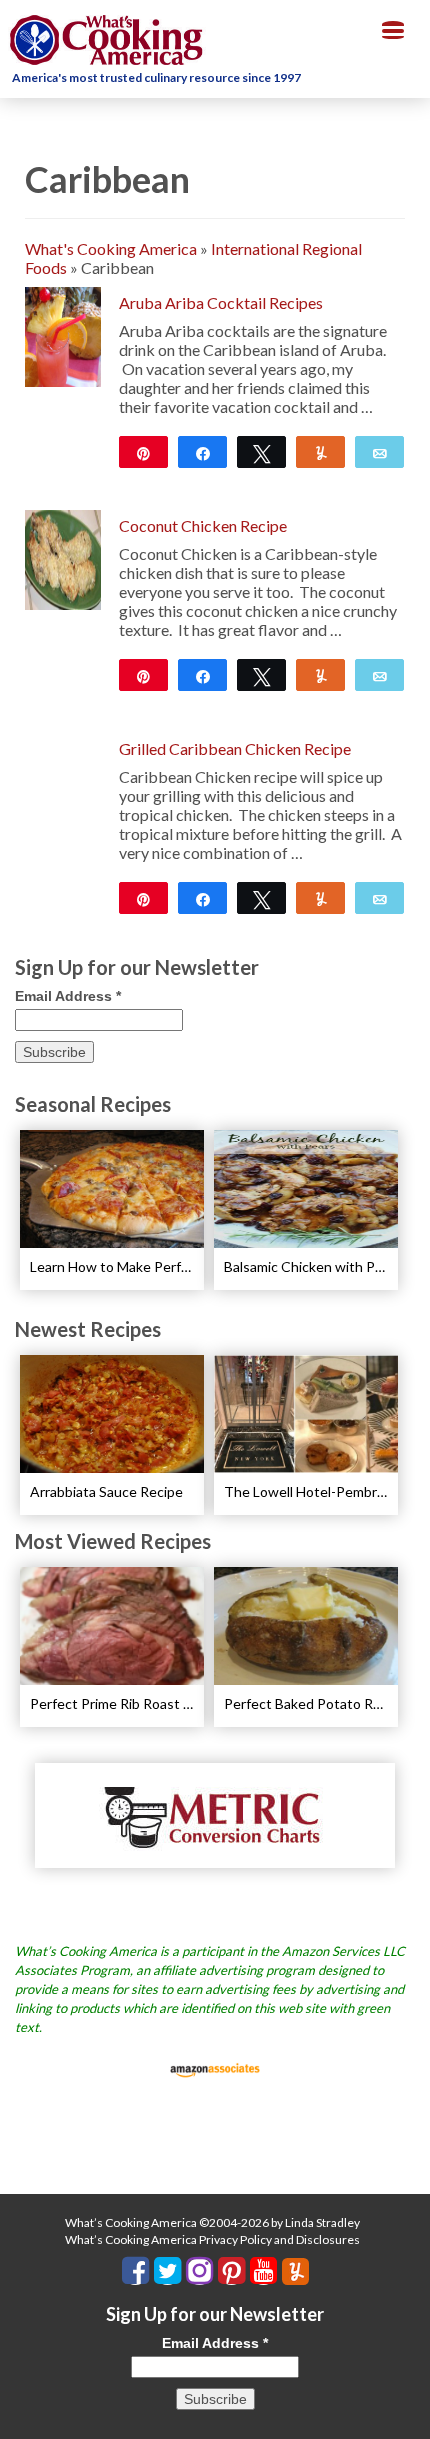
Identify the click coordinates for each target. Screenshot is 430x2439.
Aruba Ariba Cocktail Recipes (221, 302)
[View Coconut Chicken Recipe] (63, 557)
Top (407, 2411)
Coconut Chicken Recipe (203, 525)
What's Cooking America (111, 248)
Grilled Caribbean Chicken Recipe (235, 748)
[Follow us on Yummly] (295, 2271)
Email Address (68, 996)
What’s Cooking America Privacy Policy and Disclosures (212, 2239)
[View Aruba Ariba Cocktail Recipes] (63, 334)
